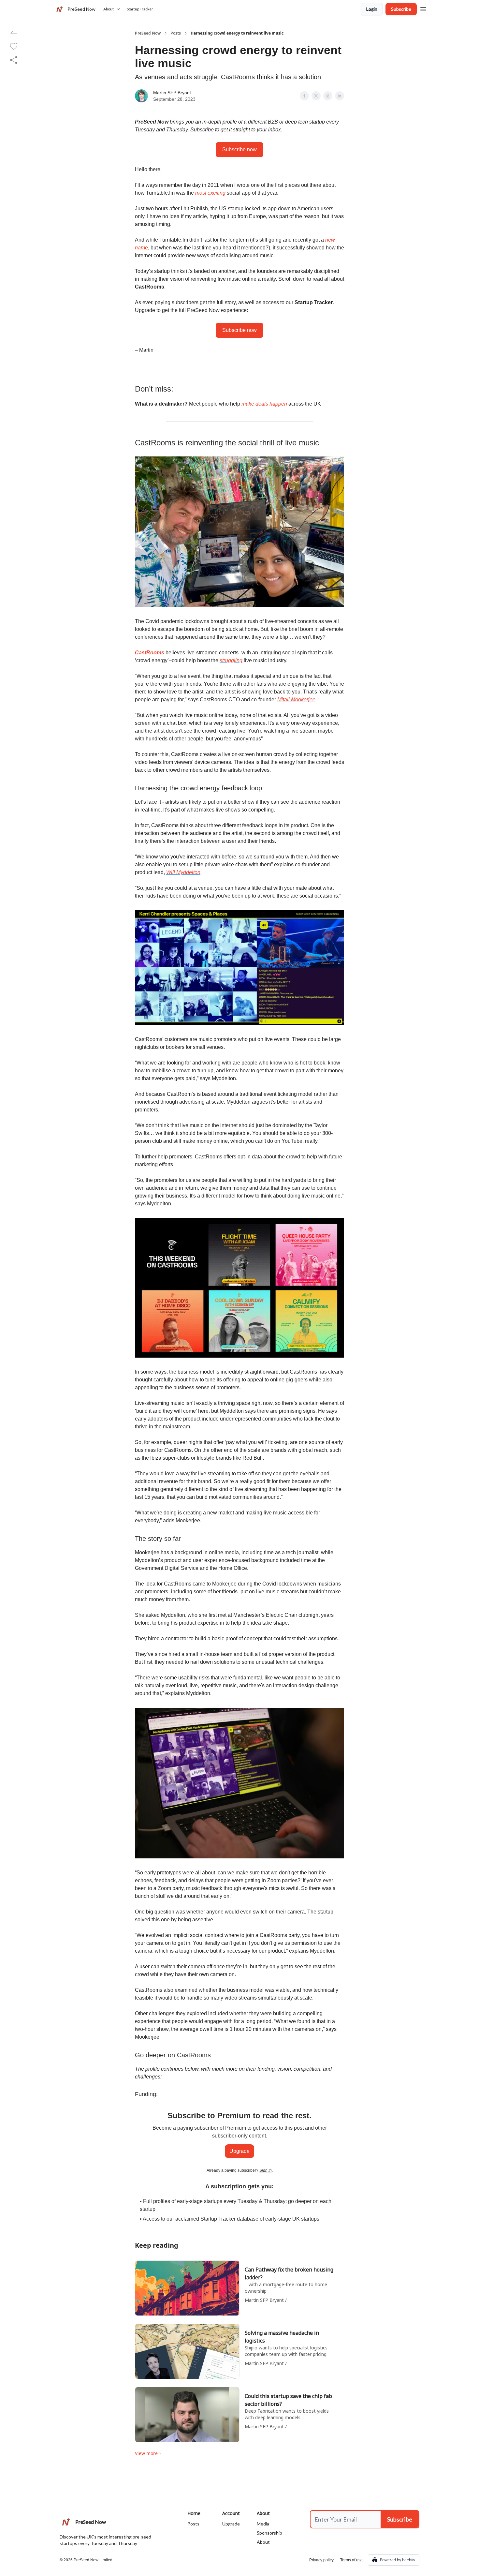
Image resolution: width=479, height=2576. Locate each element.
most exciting (210, 193)
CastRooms (150, 653)
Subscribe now (239, 149)
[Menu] (423, 8)
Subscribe (401, 9)
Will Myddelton (183, 872)
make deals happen (264, 404)
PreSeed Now (148, 33)
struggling (231, 660)
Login (372, 9)
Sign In (266, 2170)
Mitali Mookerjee (296, 700)
